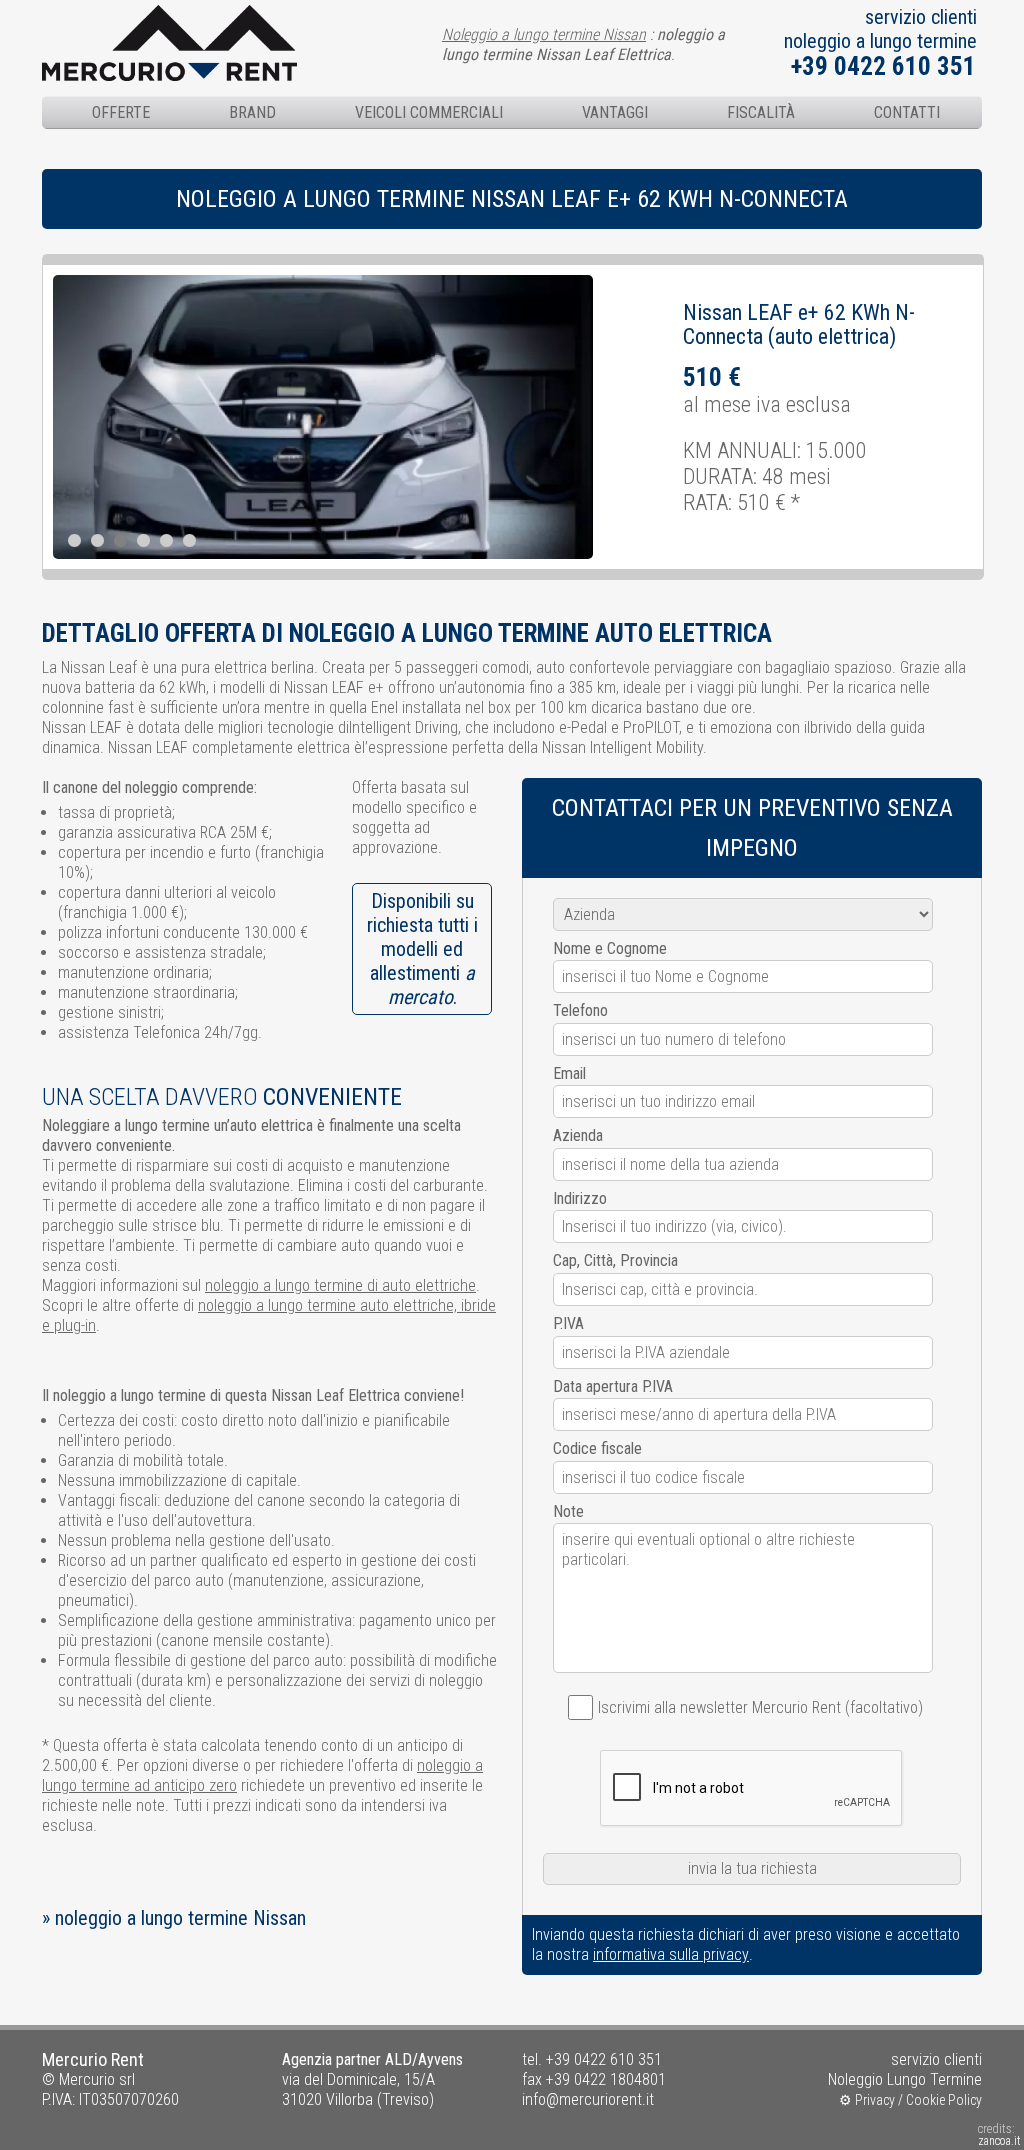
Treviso (405, 2099)
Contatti (907, 112)
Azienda (578, 1135)
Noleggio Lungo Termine (905, 2079)
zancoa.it (999, 2141)
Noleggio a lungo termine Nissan (544, 34)
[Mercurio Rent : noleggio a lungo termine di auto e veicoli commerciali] (169, 14)
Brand (252, 112)
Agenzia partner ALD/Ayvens (372, 2059)
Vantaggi (615, 112)
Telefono (580, 1010)
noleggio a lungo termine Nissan (180, 1918)
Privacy (875, 2100)
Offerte (121, 112)
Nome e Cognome (610, 948)
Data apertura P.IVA (613, 1386)
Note (568, 1511)
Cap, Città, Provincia (615, 1260)
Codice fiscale (597, 1448)
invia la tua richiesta (752, 1868)
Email (569, 1073)
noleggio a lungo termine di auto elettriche (340, 1285)
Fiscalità (761, 112)
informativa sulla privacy (671, 1954)
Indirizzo (580, 1198)
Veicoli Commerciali (429, 112)
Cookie (925, 2100)
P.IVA (568, 1323)
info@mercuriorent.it (588, 2099)
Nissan (712, 312)
